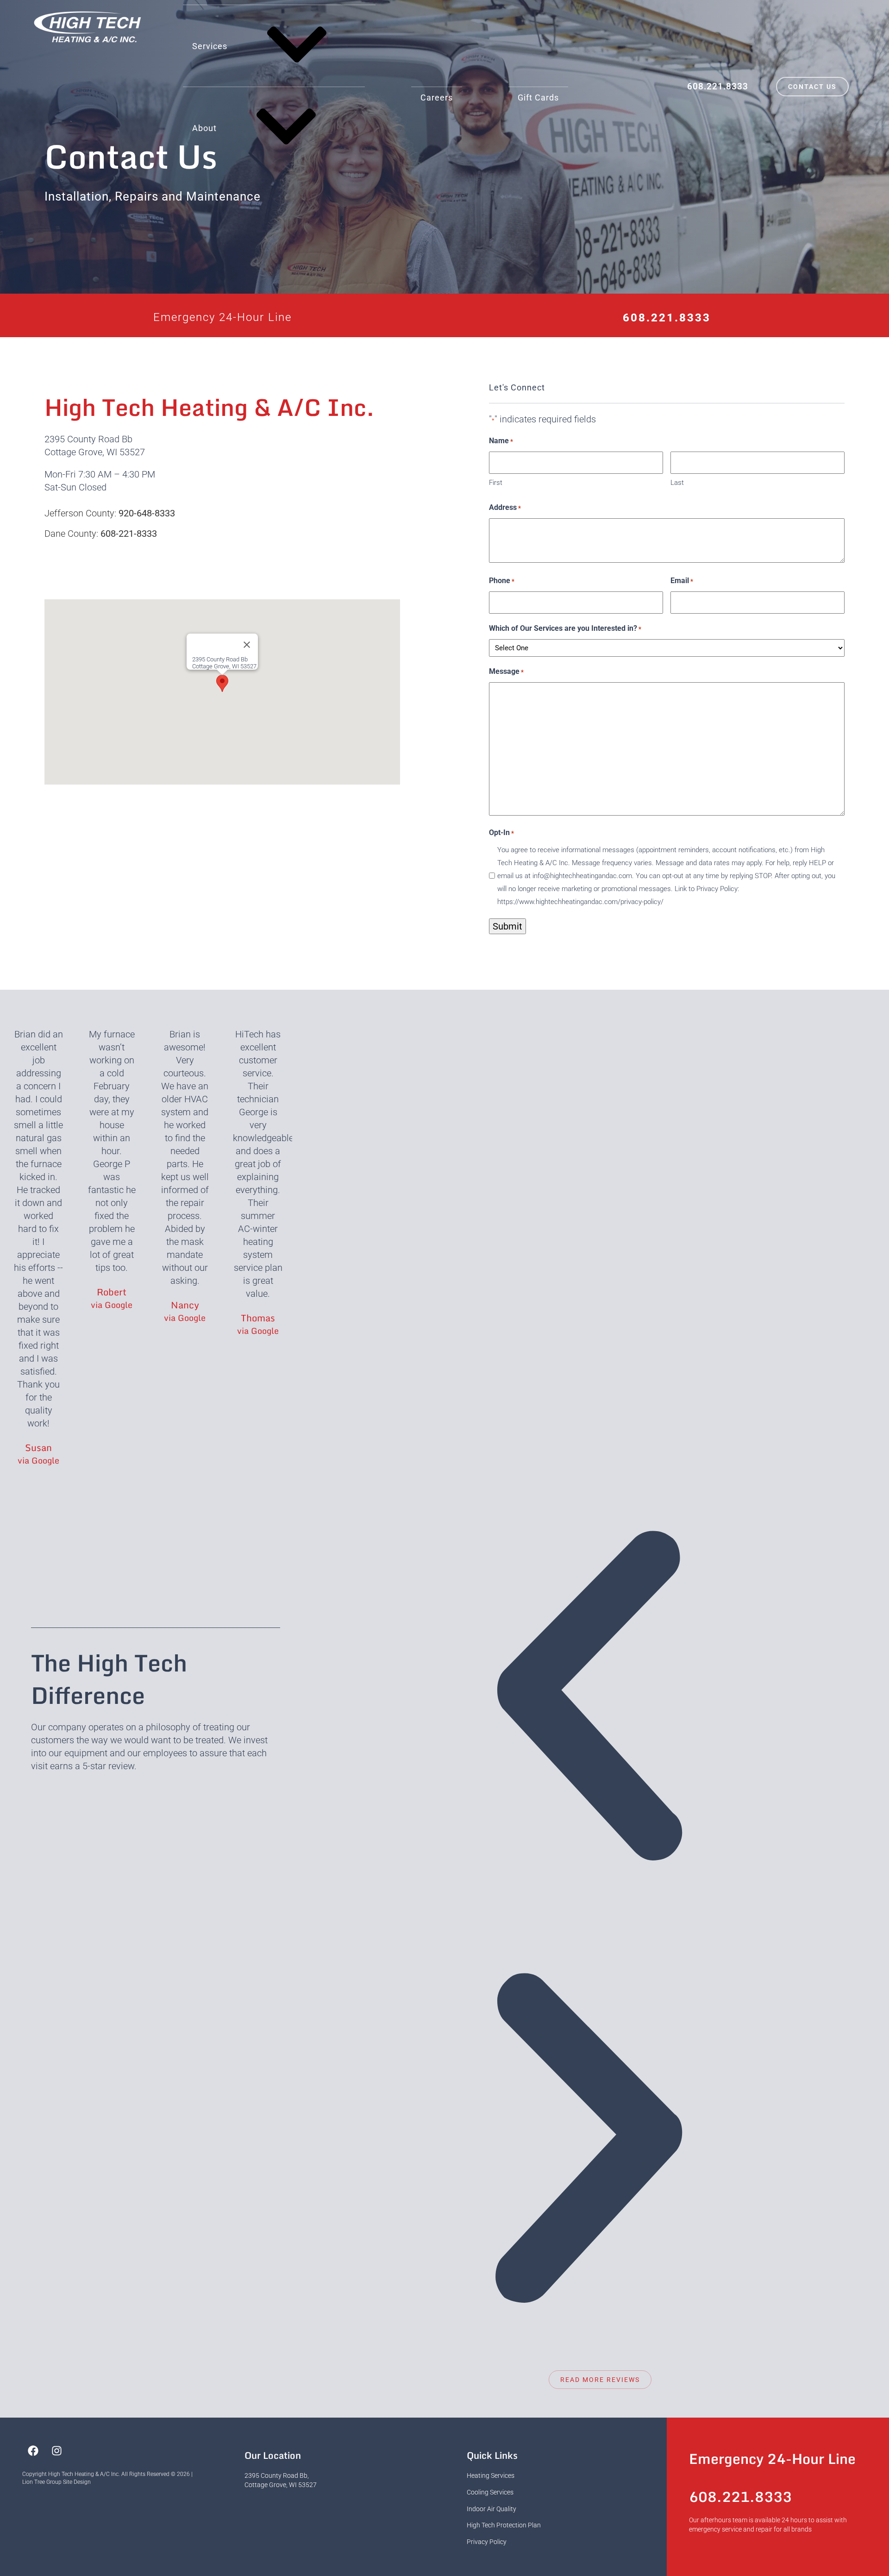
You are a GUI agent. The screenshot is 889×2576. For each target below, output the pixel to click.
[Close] (247, 645)
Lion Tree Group (42, 2482)
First (496, 483)
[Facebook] (33, 2450)
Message (506, 671)
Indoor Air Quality (491, 2509)
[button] (222, 683)
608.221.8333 (718, 86)
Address (505, 507)
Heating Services (491, 2475)
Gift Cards (538, 97)
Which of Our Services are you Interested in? (565, 628)
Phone (502, 581)
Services (210, 46)
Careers (437, 97)
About (204, 128)
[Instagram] (56, 2450)
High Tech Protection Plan (504, 2525)
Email (682, 581)
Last (677, 483)
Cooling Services (490, 2492)
